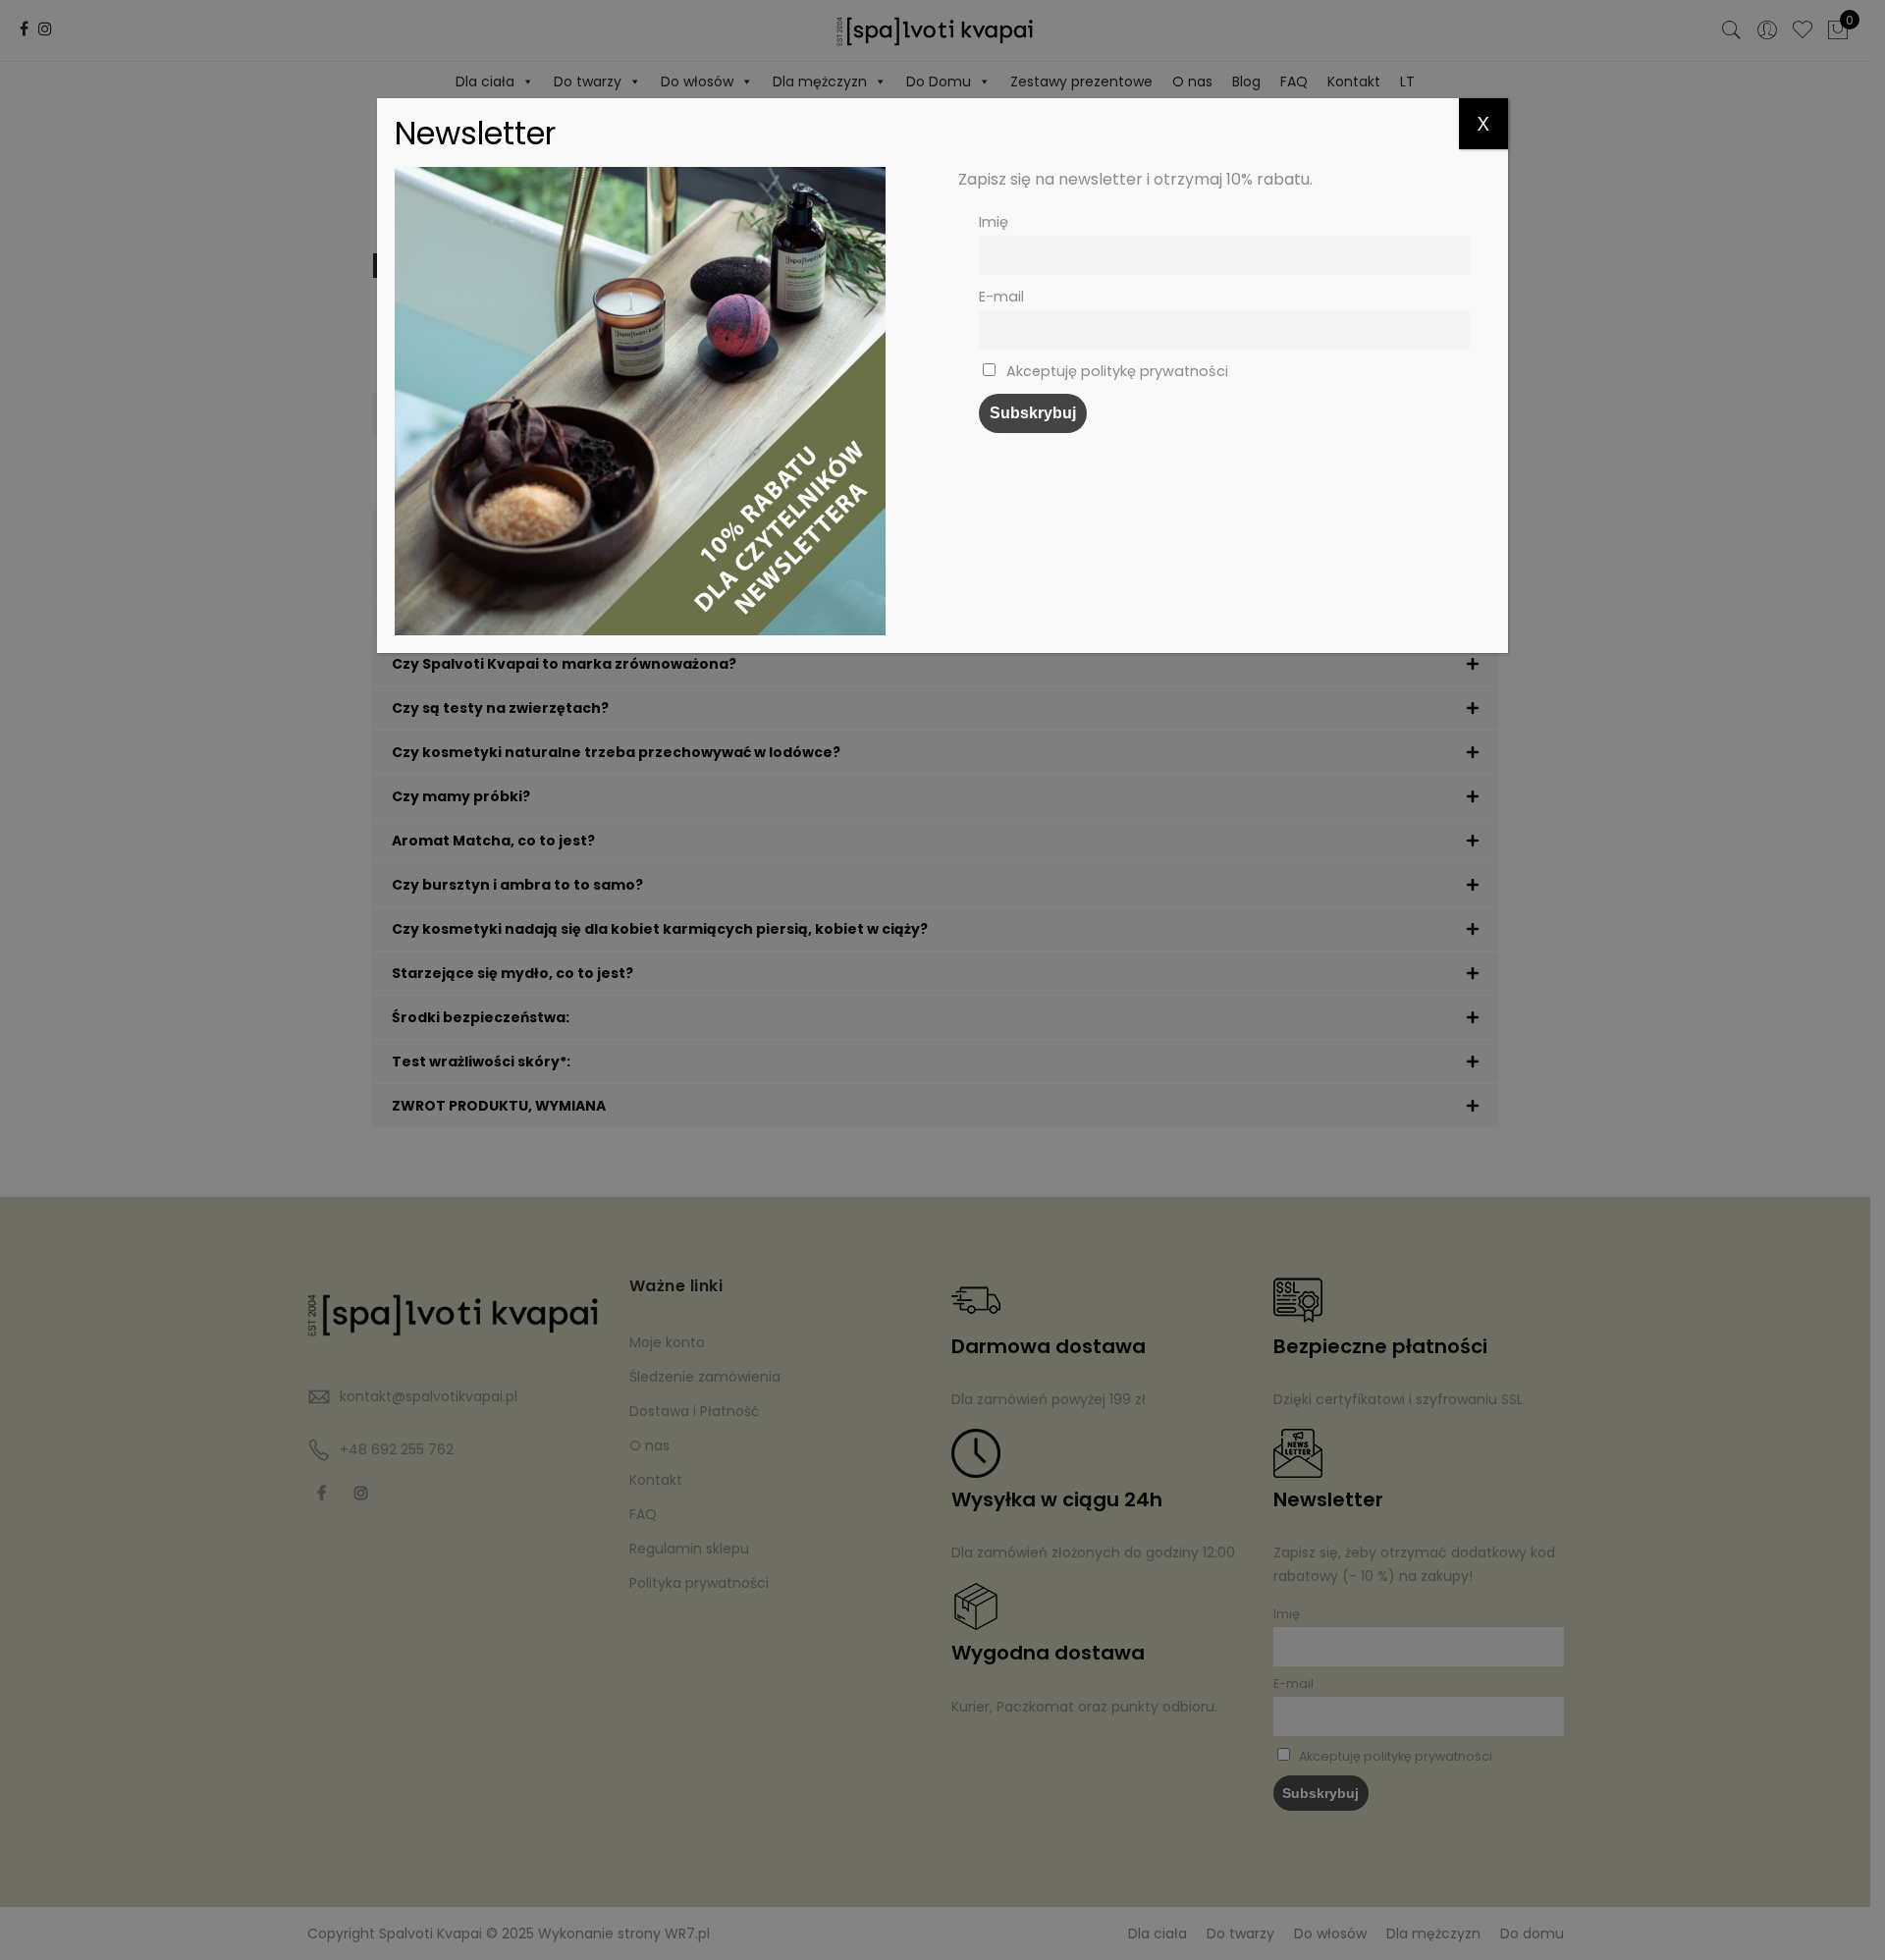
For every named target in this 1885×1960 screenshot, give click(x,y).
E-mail (1001, 297)
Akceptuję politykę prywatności (1115, 371)
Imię (994, 222)
